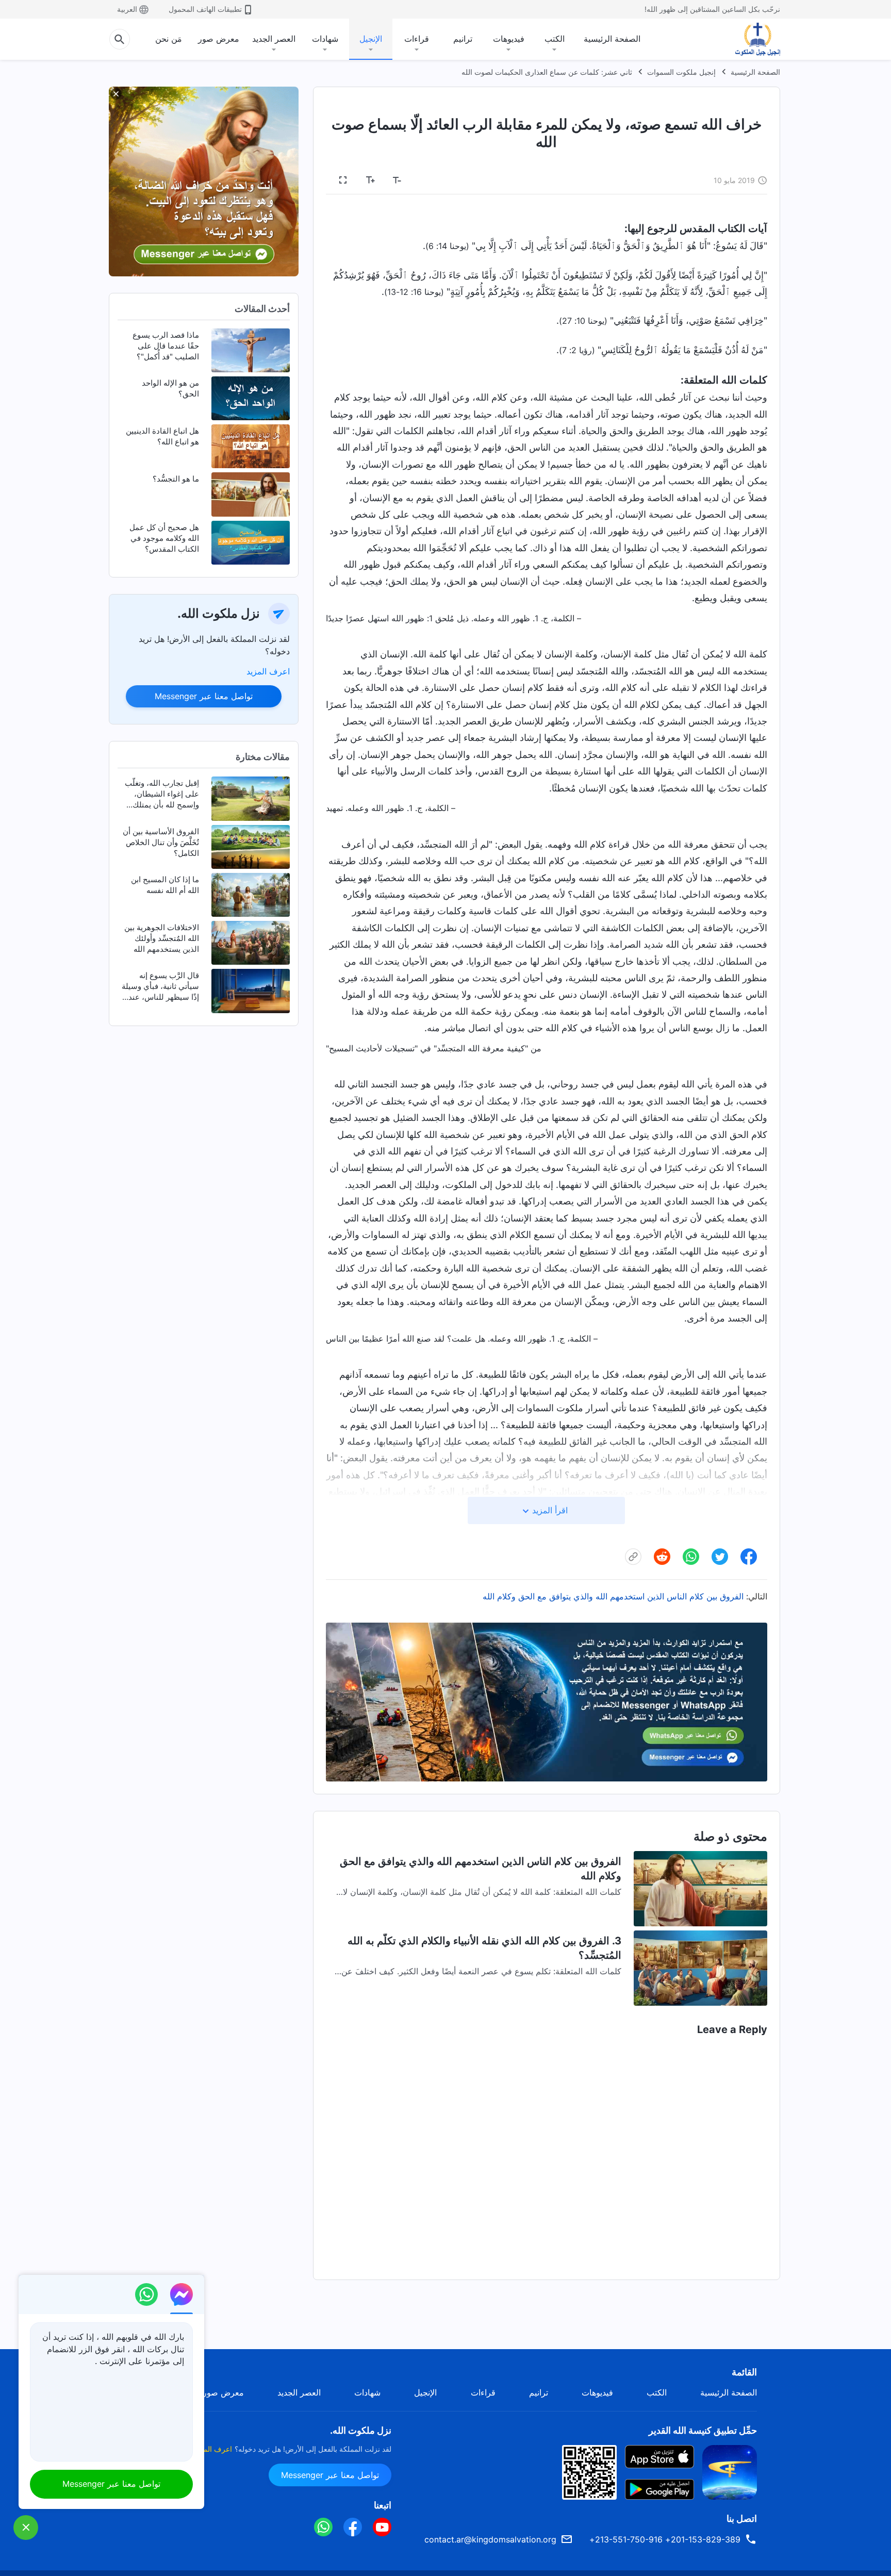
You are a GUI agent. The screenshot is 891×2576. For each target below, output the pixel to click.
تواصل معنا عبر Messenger (204, 696)
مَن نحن (169, 39)
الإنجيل (371, 39)
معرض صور (219, 39)
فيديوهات (509, 39)
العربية (127, 9)
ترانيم (463, 39)
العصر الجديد (274, 39)
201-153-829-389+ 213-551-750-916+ (665, 2539)
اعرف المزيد (268, 671)
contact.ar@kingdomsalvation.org (490, 2539)
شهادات (325, 39)
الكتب (555, 39)
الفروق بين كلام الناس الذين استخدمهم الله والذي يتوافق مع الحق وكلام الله (613, 1596)
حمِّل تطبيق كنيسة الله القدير (703, 2430)
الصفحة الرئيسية (612, 39)
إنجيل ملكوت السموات (681, 72)
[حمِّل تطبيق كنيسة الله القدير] (730, 2471)
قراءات (417, 39)
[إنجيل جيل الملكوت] (750, 39)
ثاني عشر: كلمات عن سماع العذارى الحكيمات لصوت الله (547, 72)
